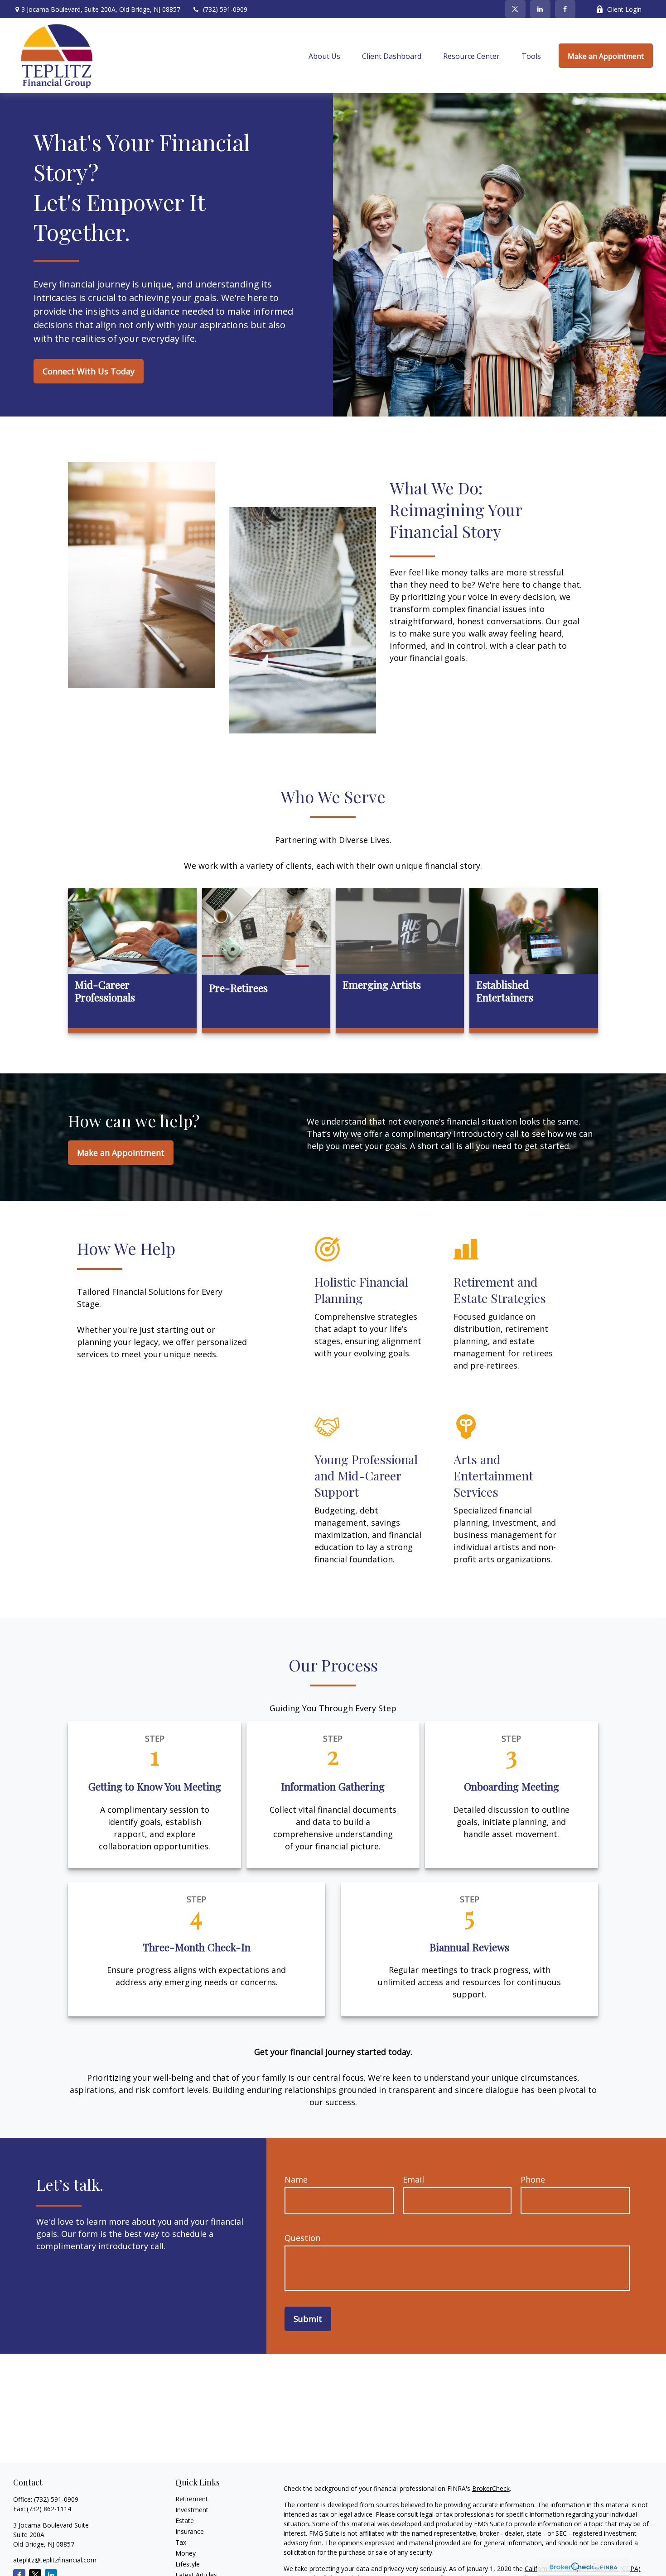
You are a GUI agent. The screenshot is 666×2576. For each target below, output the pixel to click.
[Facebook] (565, 9)
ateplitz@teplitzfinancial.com (55, 2560)
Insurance (190, 2531)
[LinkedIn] (540, 9)
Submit (308, 2319)
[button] (324, 56)
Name (296, 2179)
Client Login (624, 9)
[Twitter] (515, 9)
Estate (185, 2521)
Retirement (192, 2499)
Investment (192, 2510)
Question (302, 2238)
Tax (181, 2542)
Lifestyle (188, 2564)
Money (186, 2553)
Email (413, 2179)
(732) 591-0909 (225, 9)
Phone (533, 2179)
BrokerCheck (491, 2488)
